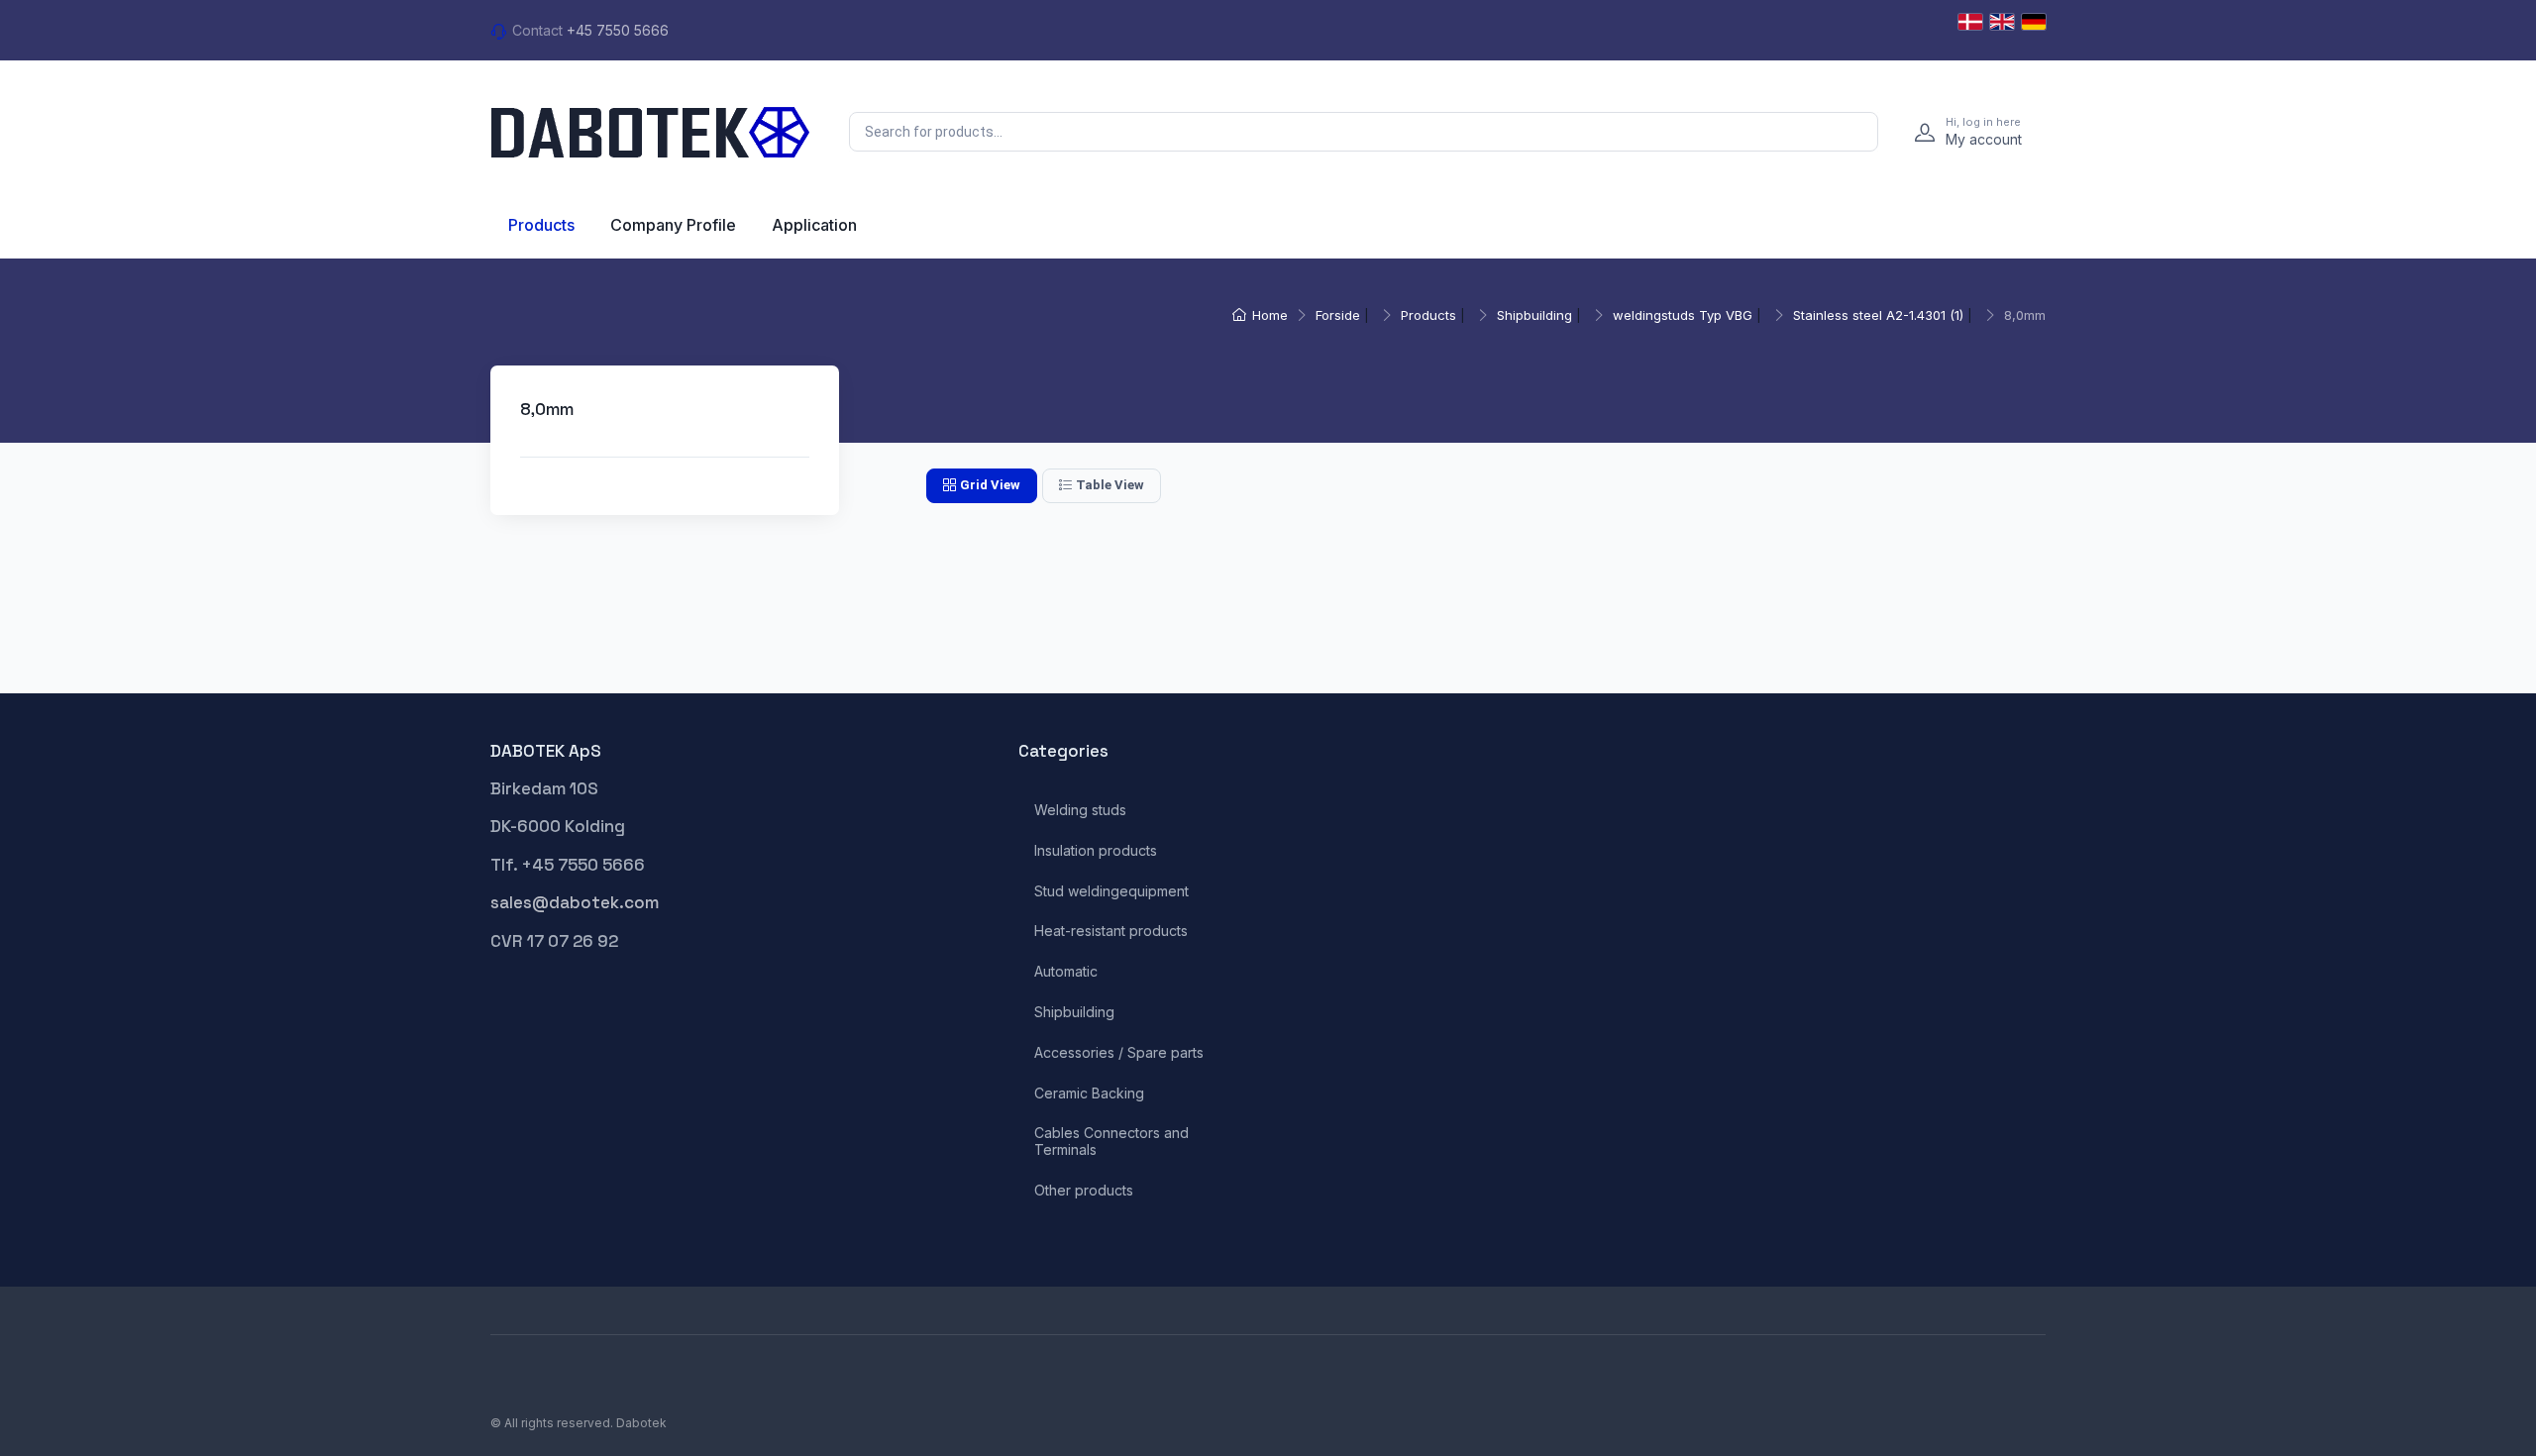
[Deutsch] (2034, 22)
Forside (1338, 315)
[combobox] (1364, 132)
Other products (1084, 1191)
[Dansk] (1970, 22)
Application (814, 225)
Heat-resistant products (1111, 931)
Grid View (990, 485)
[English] (2002, 22)
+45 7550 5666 (618, 30)
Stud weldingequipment (1111, 891)
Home (1270, 315)
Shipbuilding (1534, 315)
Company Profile (673, 225)
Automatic (1066, 972)
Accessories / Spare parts (1119, 1053)
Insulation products (1096, 851)
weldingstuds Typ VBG (1683, 315)
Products (541, 225)
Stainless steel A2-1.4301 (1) (1878, 315)
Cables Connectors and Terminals (1111, 1142)
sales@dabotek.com (575, 902)
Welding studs (1080, 810)
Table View (1110, 485)
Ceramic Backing (1089, 1093)
